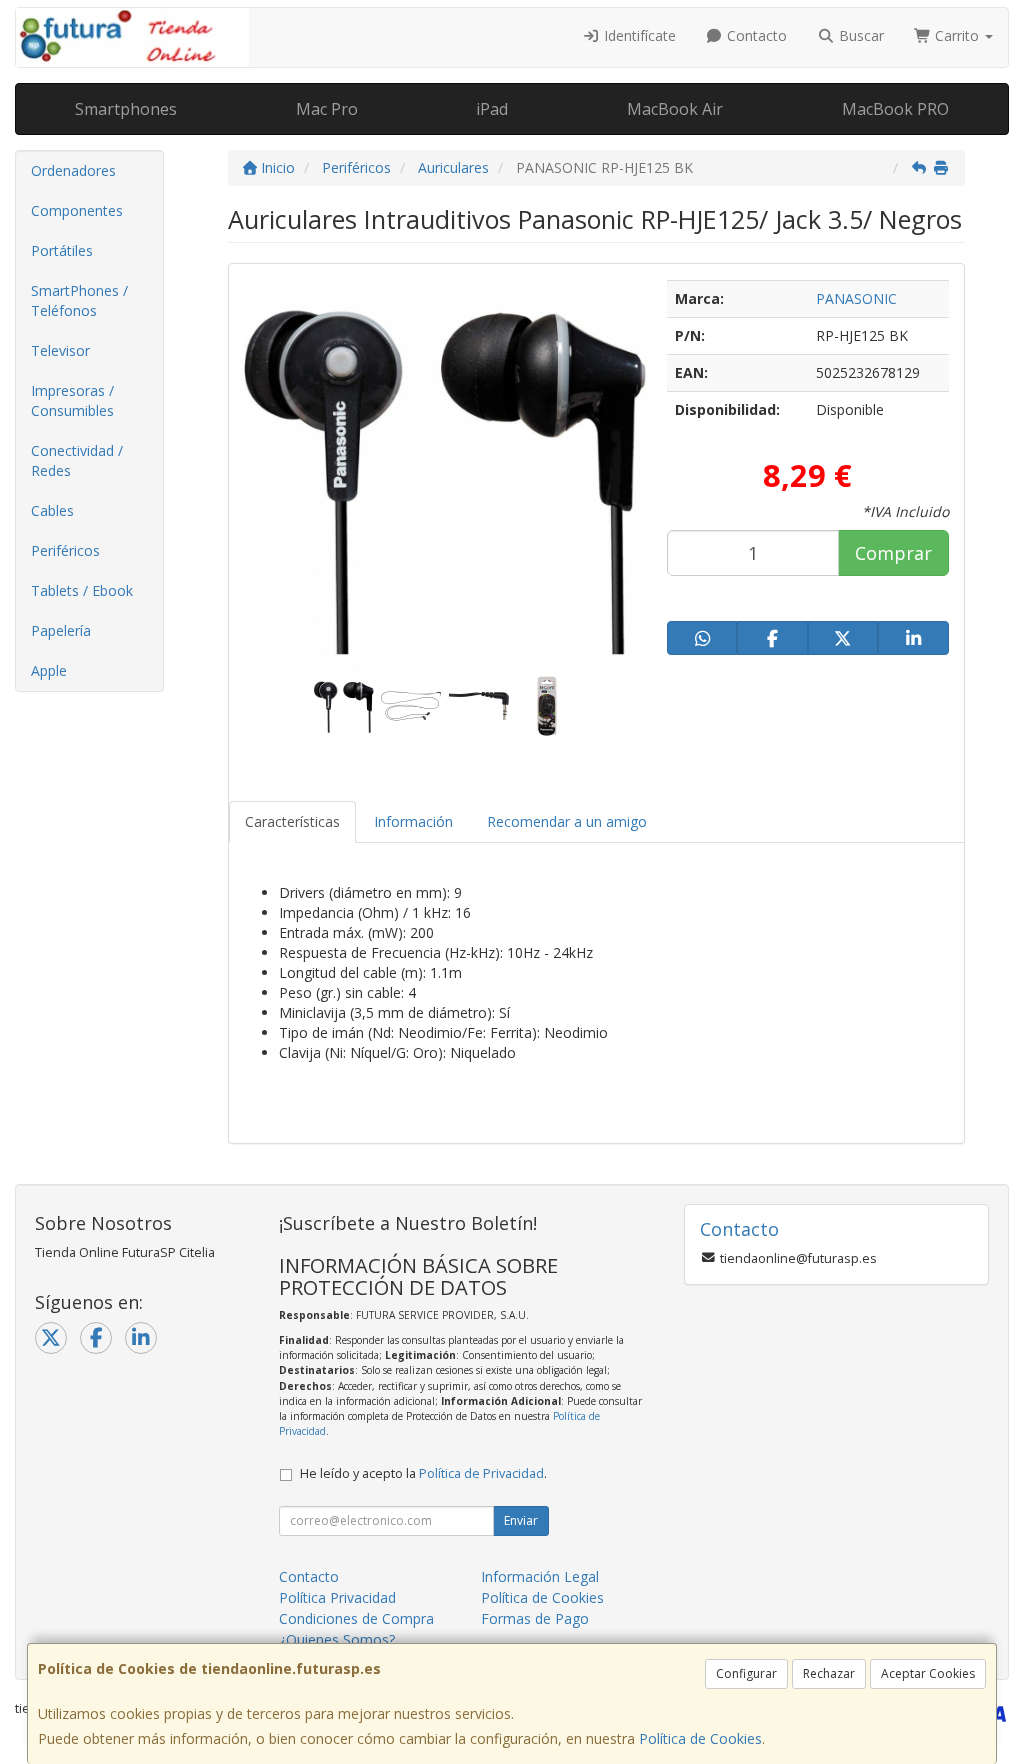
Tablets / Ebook (82, 590)
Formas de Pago (535, 1618)
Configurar (746, 1673)
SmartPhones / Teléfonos (79, 300)
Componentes (77, 210)
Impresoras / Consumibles (72, 400)
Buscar (859, 35)
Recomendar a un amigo (567, 821)
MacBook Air (675, 109)
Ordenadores (73, 170)
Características (292, 821)
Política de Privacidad (481, 1473)
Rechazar (829, 1673)
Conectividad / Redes (77, 460)
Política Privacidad (337, 1597)
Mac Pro (327, 109)
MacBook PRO (895, 109)
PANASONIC (856, 298)
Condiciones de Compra (356, 1618)
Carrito (957, 35)
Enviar (521, 1520)
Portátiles (62, 250)
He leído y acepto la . (423, 1473)
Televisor (60, 350)
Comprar (893, 553)
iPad (492, 109)
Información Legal (540, 1576)
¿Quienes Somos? (337, 1639)
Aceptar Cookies (928, 1673)
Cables (52, 510)
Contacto (755, 35)
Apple (49, 670)
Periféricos (65, 550)
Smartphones (126, 109)
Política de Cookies (700, 1738)
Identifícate (638, 35)
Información (413, 821)
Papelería (61, 630)
